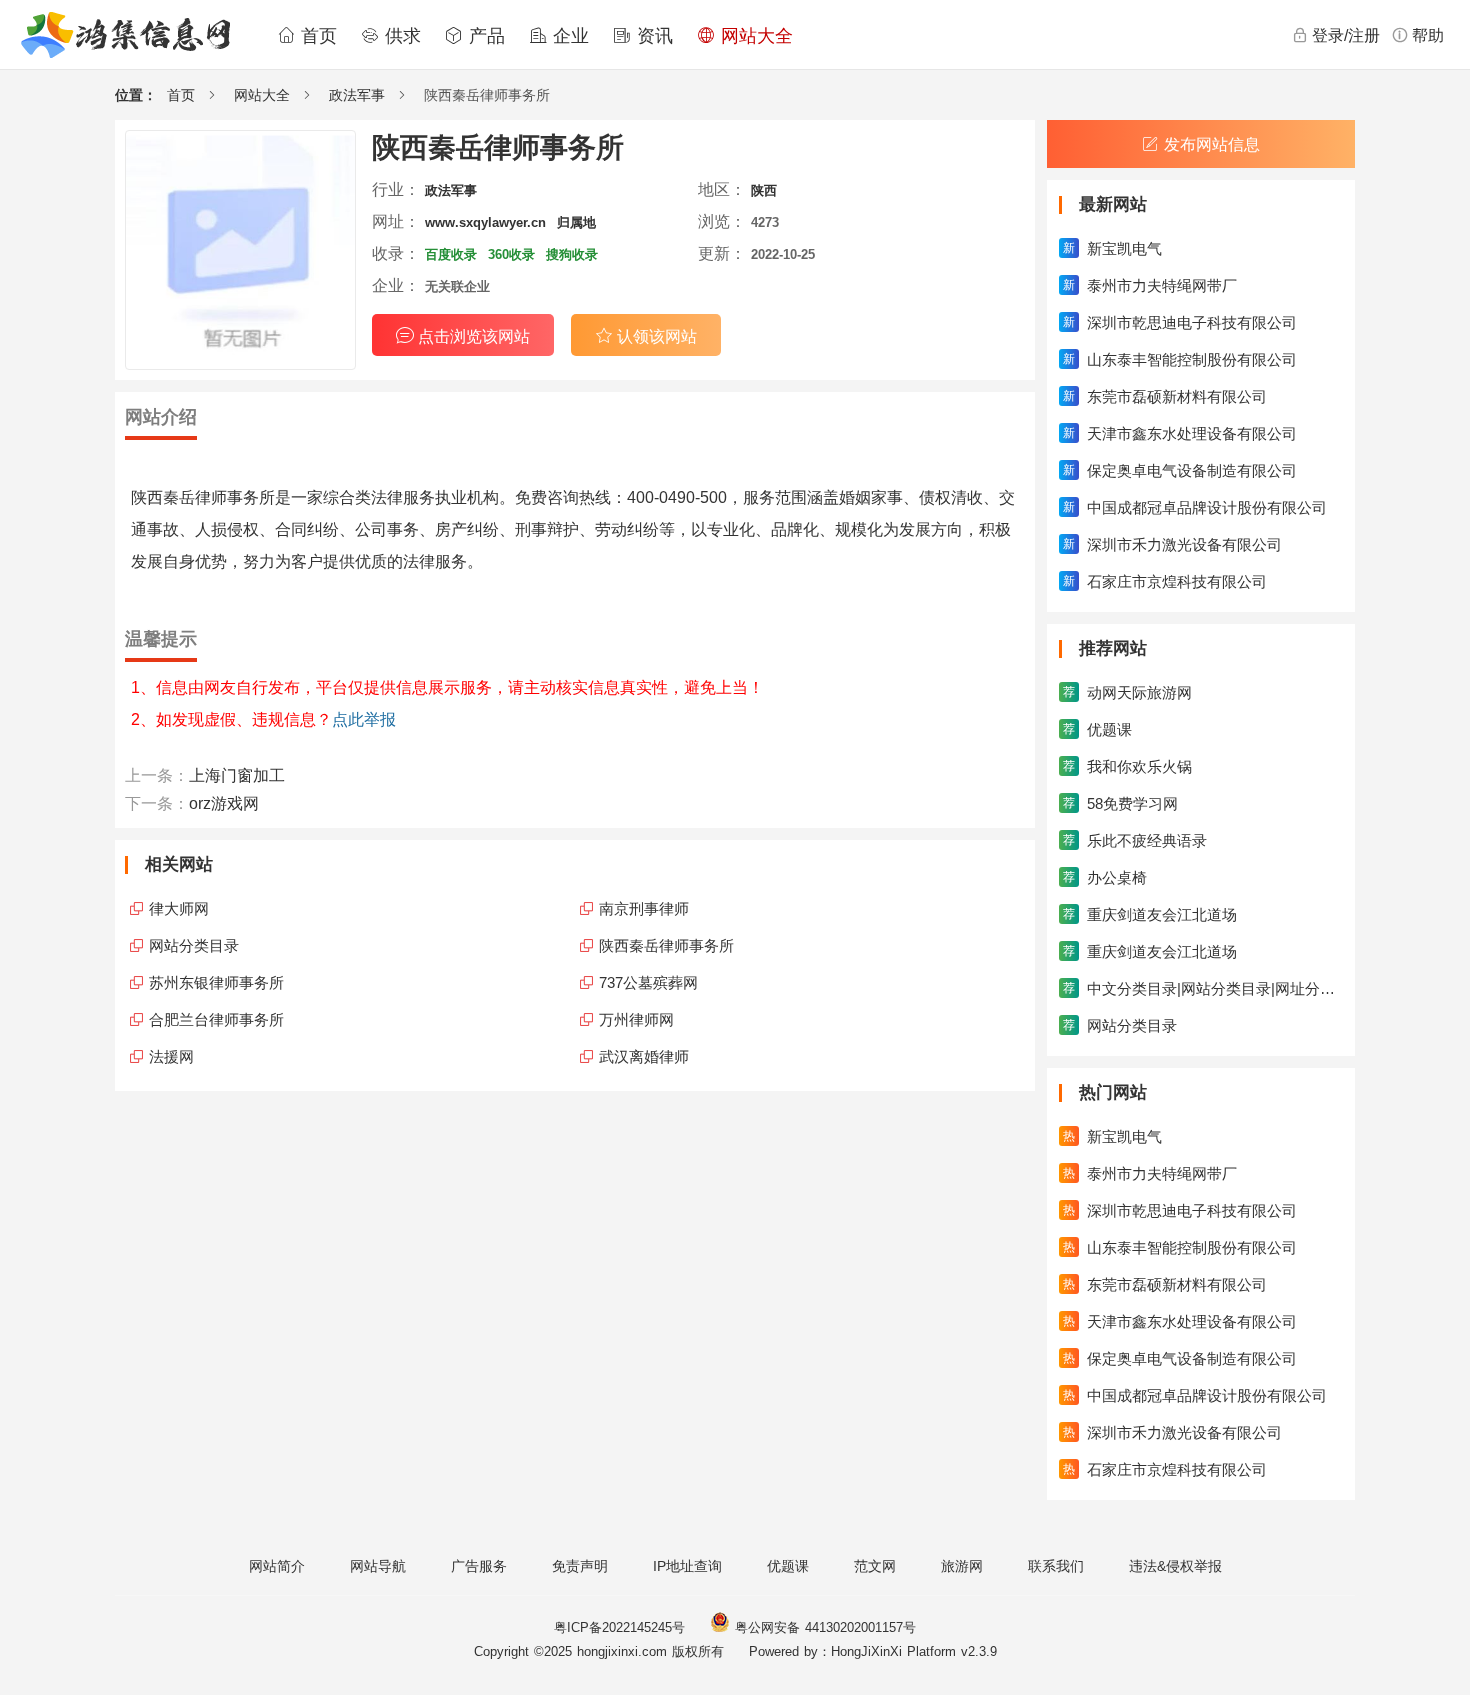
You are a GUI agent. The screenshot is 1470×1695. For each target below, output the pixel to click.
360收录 (511, 254)
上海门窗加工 (237, 775)
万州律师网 (636, 1019)
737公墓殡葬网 (648, 982)
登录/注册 (1346, 35)
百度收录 (451, 254)
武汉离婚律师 (644, 1056)
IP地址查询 (687, 1566)
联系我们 (1056, 1566)
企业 (568, 36)
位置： (136, 95)
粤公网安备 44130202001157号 (823, 1627)
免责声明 (580, 1566)
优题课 (788, 1566)
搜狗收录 (572, 254)
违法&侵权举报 (1175, 1566)
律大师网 (179, 908)
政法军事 (357, 95)
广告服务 (479, 1566)
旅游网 (962, 1566)
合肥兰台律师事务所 (216, 1019)
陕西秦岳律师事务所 (666, 945)
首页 (316, 36)
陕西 (764, 190)
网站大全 (754, 36)
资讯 (652, 36)
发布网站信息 (1212, 144)
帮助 (1428, 35)
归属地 (576, 222)
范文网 (875, 1566)
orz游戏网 (224, 803)
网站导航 (378, 1566)
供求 (400, 36)
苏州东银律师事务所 (216, 982)
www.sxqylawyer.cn (485, 222)
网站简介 (277, 1566)
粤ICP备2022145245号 (619, 1627)
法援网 (171, 1056)
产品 (484, 36)
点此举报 (364, 719)
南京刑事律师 (644, 908)
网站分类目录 (194, 945)
